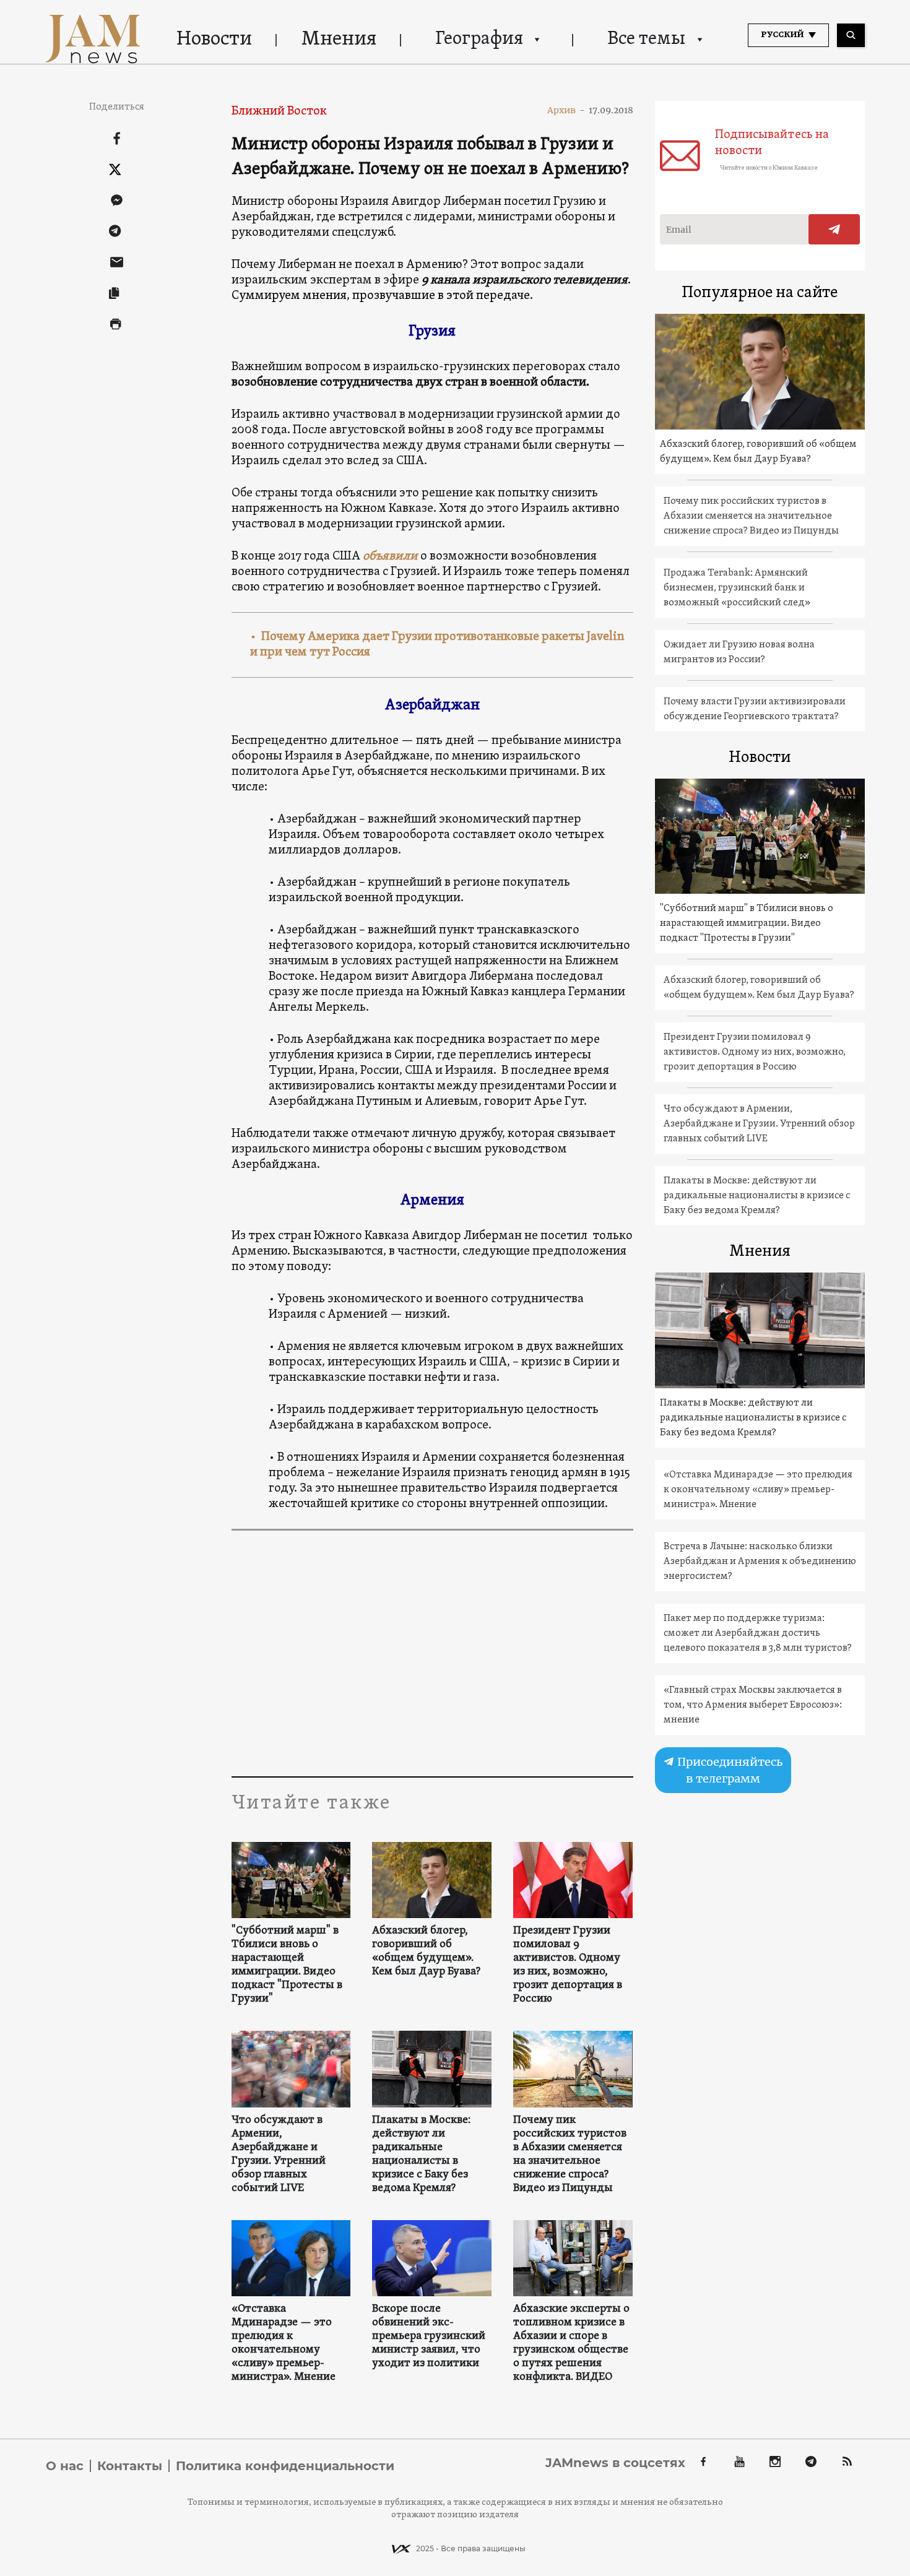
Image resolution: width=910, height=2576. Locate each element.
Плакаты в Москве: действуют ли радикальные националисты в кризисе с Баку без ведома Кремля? (421, 2155)
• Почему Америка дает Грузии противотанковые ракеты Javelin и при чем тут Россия (437, 645)
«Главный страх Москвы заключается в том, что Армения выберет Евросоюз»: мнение (753, 1705)
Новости (214, 40)
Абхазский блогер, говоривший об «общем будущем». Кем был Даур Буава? (426, 1951)
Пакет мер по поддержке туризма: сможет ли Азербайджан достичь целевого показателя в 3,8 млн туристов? (758, 1633)
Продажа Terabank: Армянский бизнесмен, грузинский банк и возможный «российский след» (737, 588)
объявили (390, 556)
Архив (566, 110)
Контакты (130, 2466)
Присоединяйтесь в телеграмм (729, 1770)
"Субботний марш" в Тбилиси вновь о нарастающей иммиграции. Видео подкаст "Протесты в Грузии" (287, 1965)
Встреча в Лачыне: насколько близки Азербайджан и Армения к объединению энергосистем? (760, 1562)
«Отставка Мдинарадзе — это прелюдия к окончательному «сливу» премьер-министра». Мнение (284, 2343)
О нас (65, 2466)
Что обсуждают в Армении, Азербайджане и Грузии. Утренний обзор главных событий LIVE (279, 2155)
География (479, 39)
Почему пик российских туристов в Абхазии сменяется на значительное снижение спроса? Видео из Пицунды (570, 2155)
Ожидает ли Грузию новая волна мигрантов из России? (739, 652)
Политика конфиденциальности (285, 2466)
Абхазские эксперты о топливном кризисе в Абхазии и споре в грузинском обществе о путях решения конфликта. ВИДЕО (571, 2343)
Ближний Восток (279, 111)
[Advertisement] (432, 1653)
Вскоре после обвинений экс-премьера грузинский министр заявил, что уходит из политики (429, 2336)
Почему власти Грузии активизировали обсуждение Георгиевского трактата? (755, 709)
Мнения (339, 40)
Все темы (646, 39)
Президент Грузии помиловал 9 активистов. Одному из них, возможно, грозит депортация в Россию (568, 1965)
